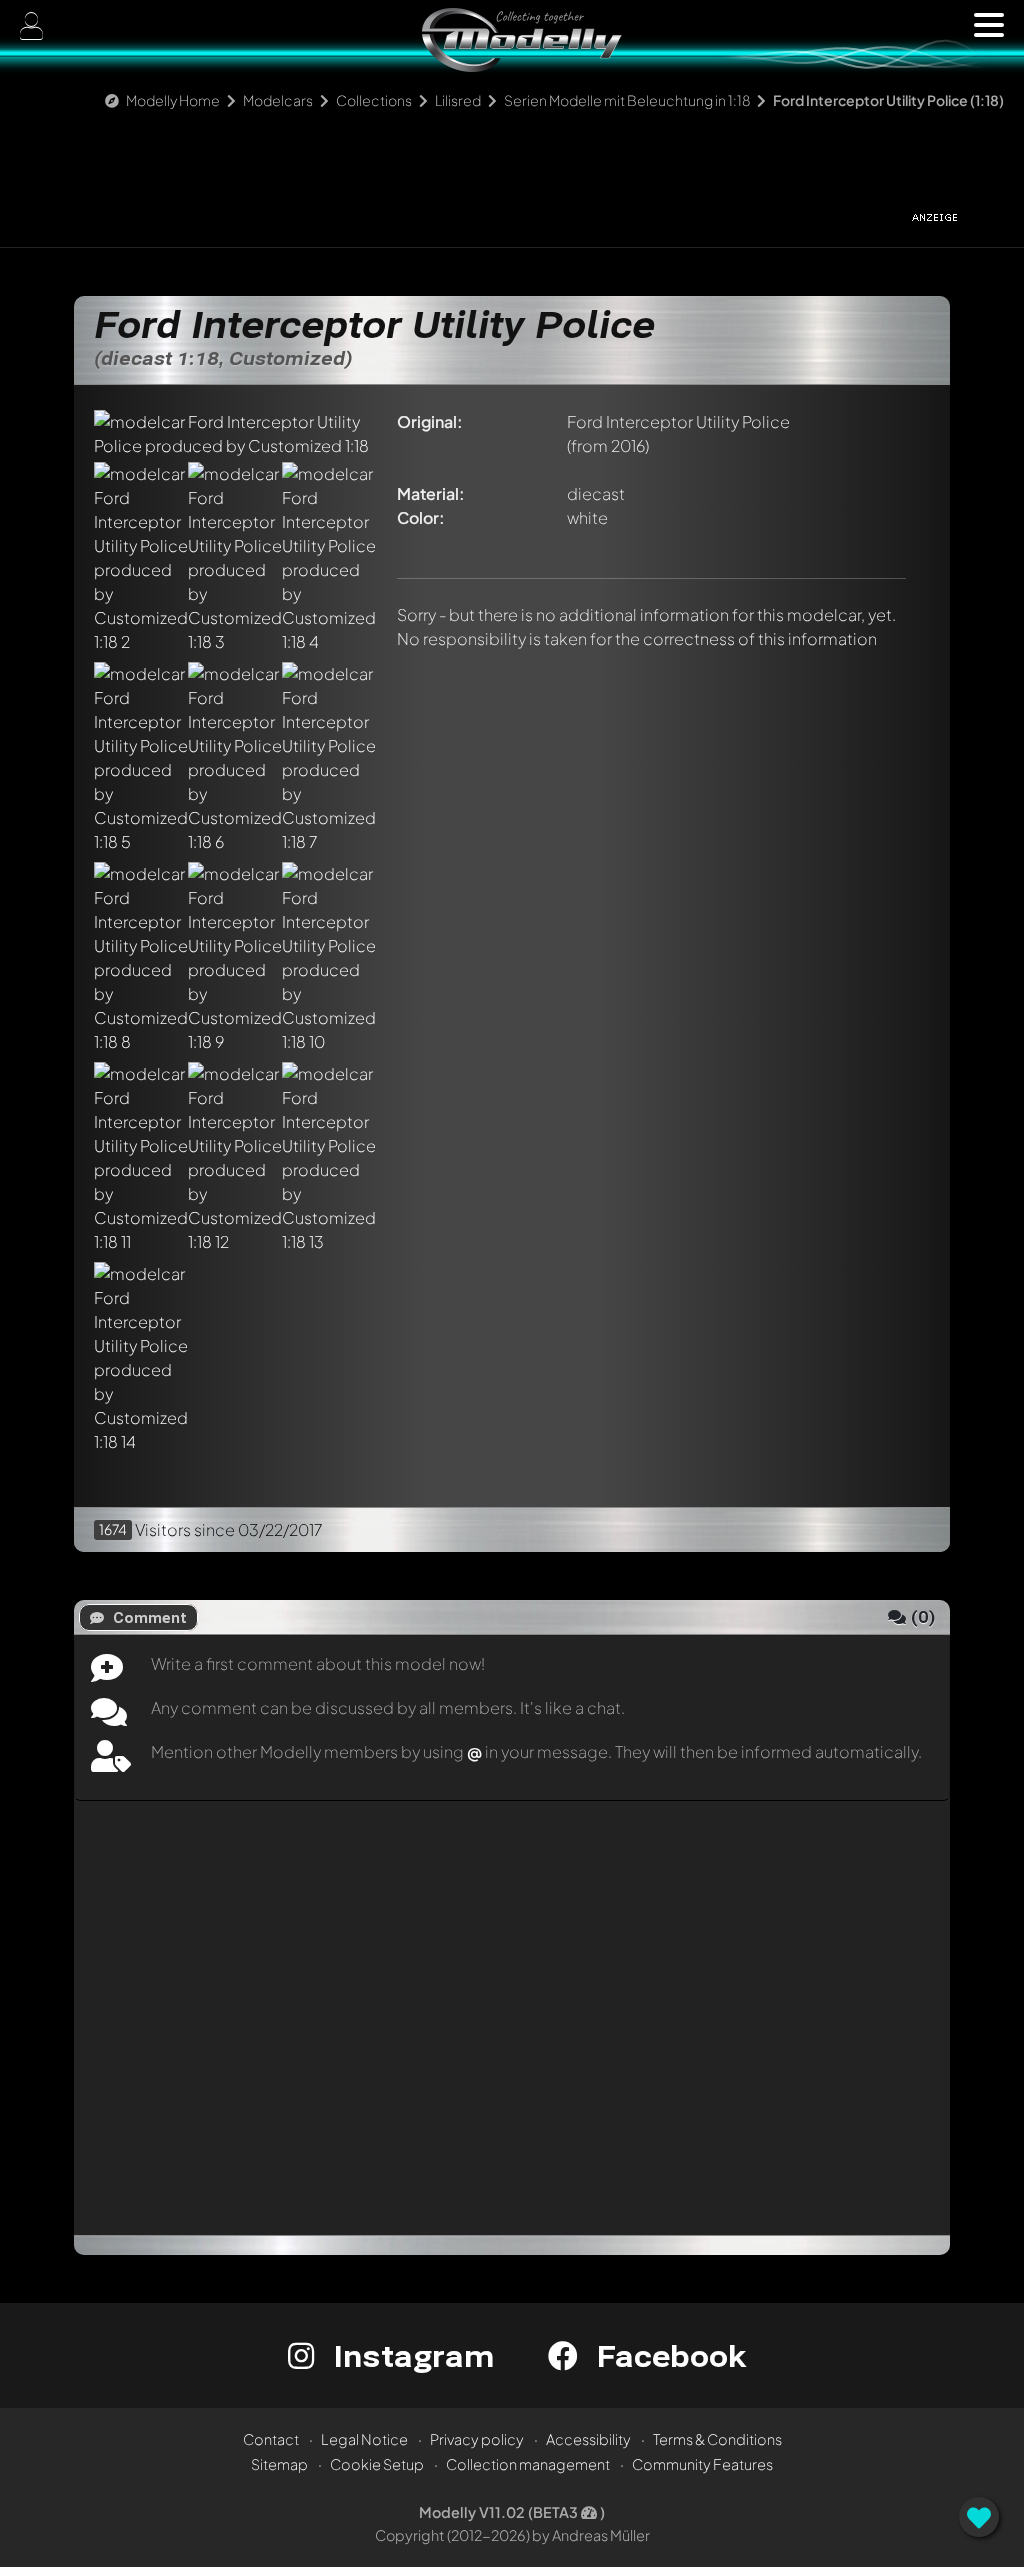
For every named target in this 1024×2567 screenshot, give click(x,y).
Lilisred (458, 100)
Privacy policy (477, 2439)
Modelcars (278, 100)
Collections (374, 100)
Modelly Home (173, 100)
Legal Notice (364, 2439)
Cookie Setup (377, 2464)
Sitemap (279, 2464)
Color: (421, 517)
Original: (430, 421)
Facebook (667, 2355)
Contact (271, 2439)
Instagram (409, 2355)
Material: (431, 493)
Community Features (702, 2464)
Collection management (528, 2464)
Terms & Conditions (717, 2439)
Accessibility (588, 2439)
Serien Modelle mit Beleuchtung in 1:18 (627, 100)
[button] (989, 25)
